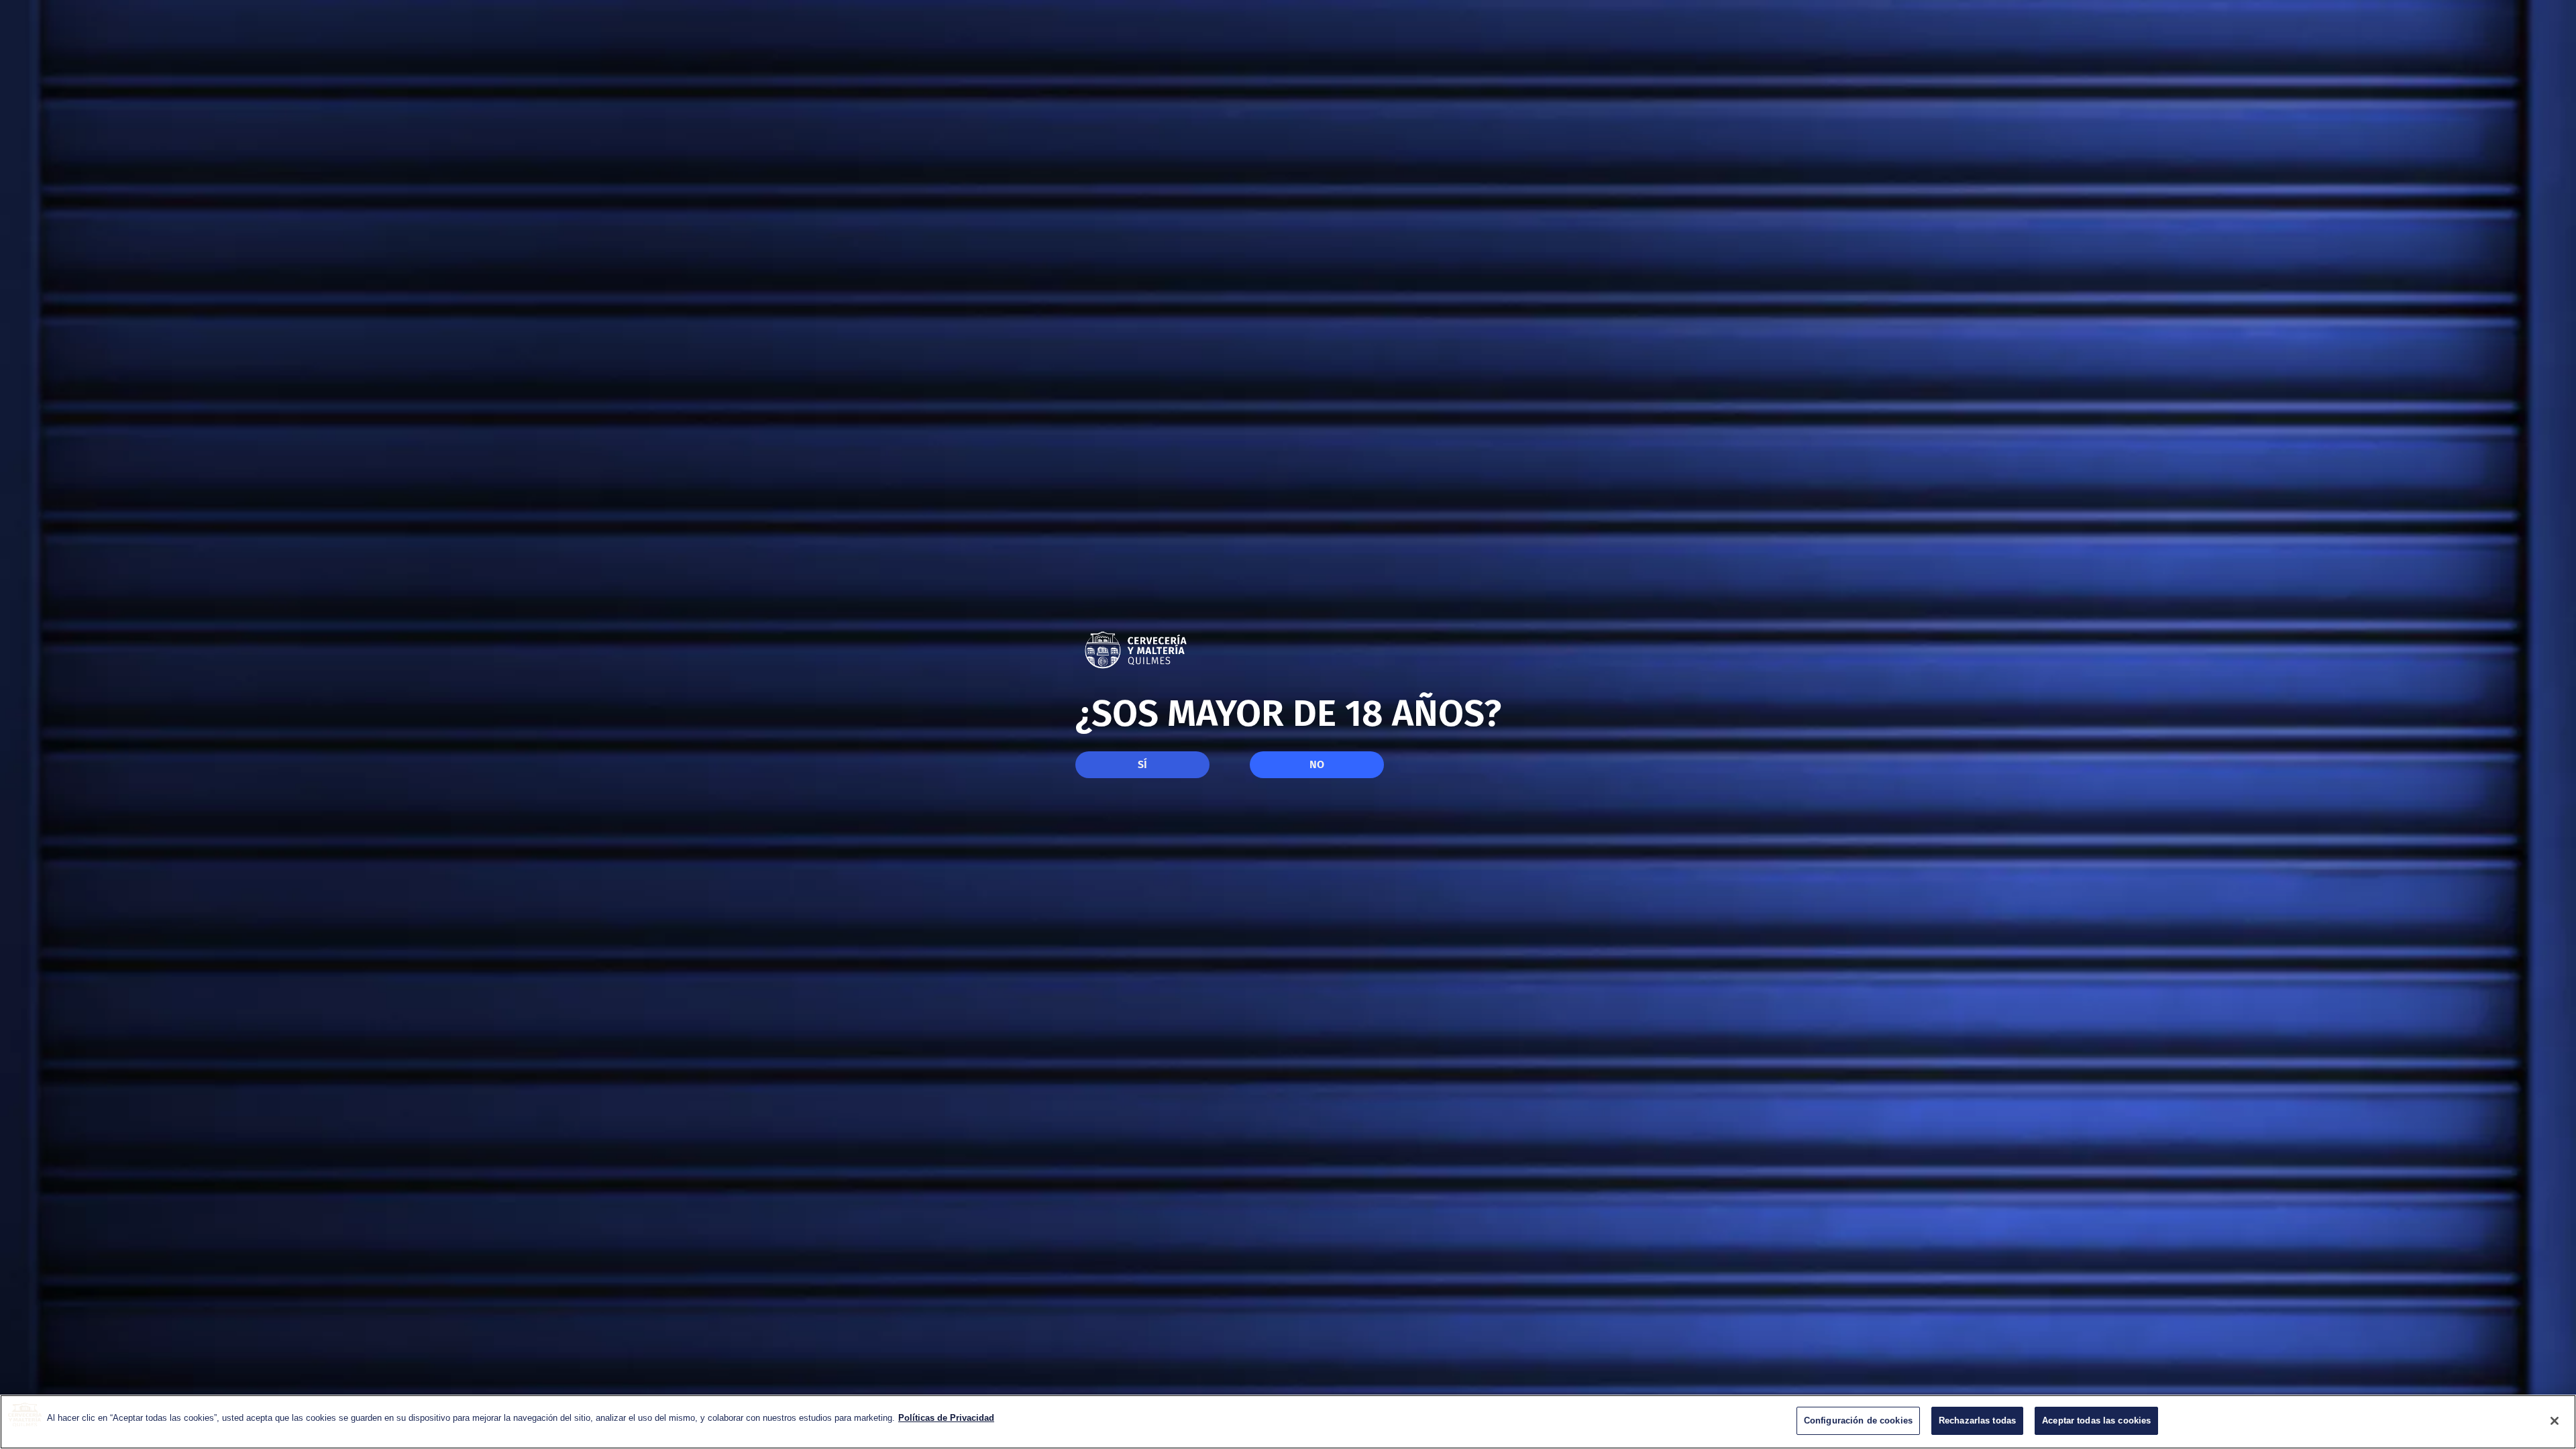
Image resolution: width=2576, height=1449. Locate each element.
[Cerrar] (2555, 1421)
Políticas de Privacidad (946, 1418)
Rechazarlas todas (1977, 1420)
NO (1317, 764)
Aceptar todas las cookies (2096, 1420)
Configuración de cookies (1858, 1420)
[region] (1288, 1422)
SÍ (1142, 764)
